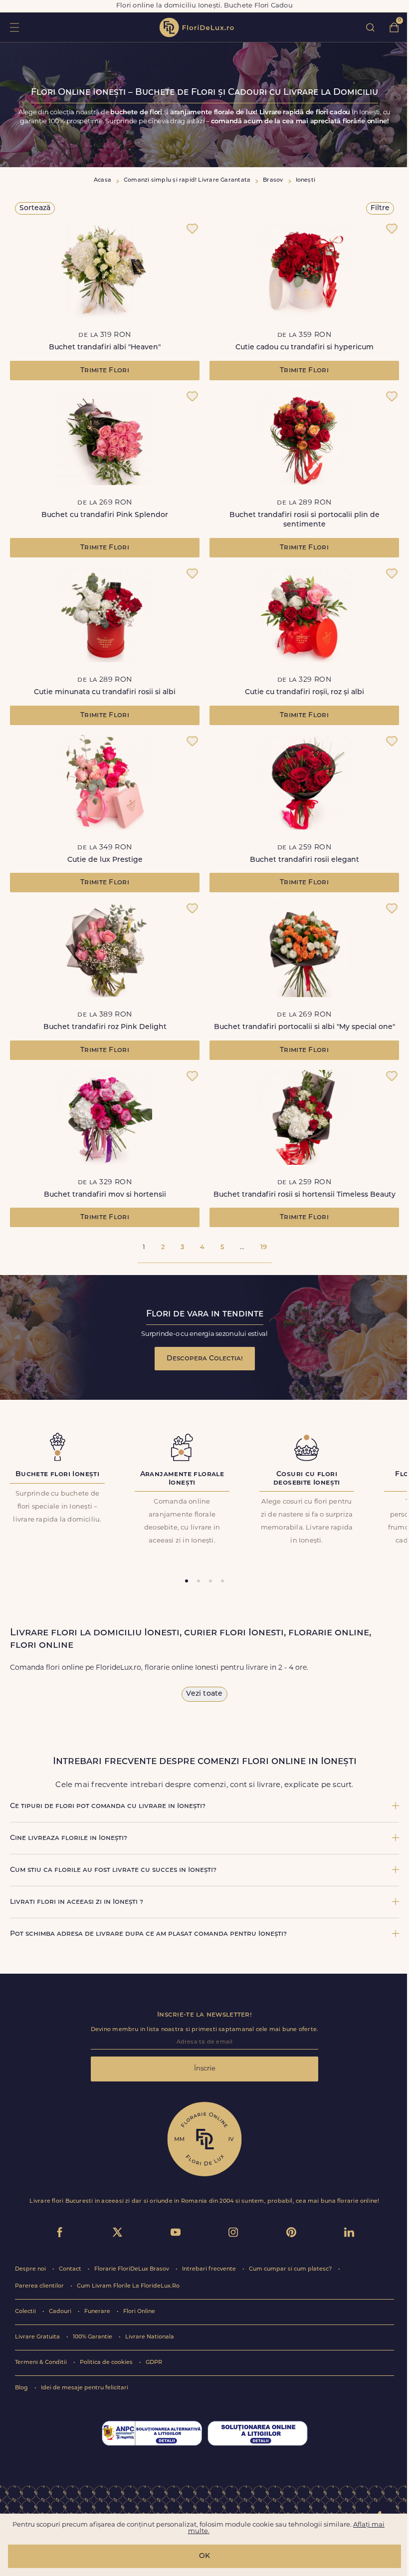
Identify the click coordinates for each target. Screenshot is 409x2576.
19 (264, 1247)
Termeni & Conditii (42, 2363)
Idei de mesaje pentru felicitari (85, 2388)
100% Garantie (93, 2337)
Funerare (98, 2312)
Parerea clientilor (40, 2286)
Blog (22, 2388)
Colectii (26, 2312)
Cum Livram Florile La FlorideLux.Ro (128, 2286)
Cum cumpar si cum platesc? (291, 2269)
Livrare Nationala (150, 2337)
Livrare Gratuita (38, 2337)
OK (204, 2556)
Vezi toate (204, 1694)
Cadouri (61, 2312)
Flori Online (139, 2312)
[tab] (187, 1581)
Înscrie (205, 2069)
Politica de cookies (107, 2363)
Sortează (35, 208)
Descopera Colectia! (205, 1359)
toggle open (14, 27)
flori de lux (197, 27)
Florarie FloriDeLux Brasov (132, 2269)
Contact (71, 2269)
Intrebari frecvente (210, 2269)
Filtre (380, 208)
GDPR (154, 2363)
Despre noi (31, 2269)
